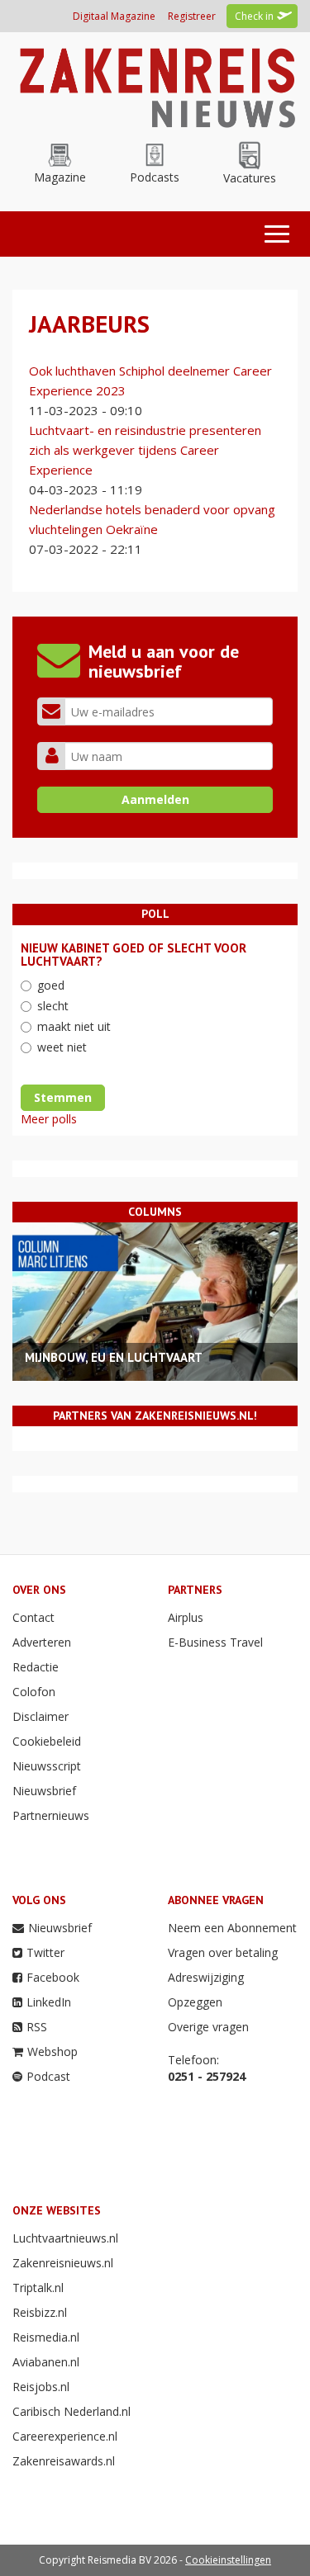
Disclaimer (41, 1716)
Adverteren (42, 1642)
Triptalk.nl (38, 2288)
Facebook (53, 1977)
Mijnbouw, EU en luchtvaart (114, 1357)
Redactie (36, 1667)
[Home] (155, 85)
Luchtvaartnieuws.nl (65, 2238)
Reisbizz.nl (40, 2312)
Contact (33, 1617)
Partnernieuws (51, 1815)
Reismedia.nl (46, 2337)
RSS (37, 2027)
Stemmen (63, 1097)
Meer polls (49, 1119)
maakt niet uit (74, 1026)
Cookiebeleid (47, 1741)
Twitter (45, 1952)
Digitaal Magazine (114, 16)
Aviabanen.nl (46, 2362)
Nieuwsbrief (44, 1791)
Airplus (186, 1617)
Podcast (48, 2076)
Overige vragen (208, 2027)
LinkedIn (49, 2002)
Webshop (52, 2051)
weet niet (62, 1047)
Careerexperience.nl (65, 2436)
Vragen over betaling (223, 1952)
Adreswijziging (206, 1977)
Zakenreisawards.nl (64, 2461)
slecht (53, 1006)
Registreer (192, 16)
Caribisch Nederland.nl (72, 2411)
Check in (254, 16)
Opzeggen (195, 2002)
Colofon (34, 1692)
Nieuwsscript (47, 1766)
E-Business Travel (215, 1642)
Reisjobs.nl (41, 2387)
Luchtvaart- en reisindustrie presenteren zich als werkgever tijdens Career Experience (145, 450)
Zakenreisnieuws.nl (63, 2263)
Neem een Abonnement (232, 1928)
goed (51, 985)
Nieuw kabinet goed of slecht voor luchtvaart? (134, 955)
